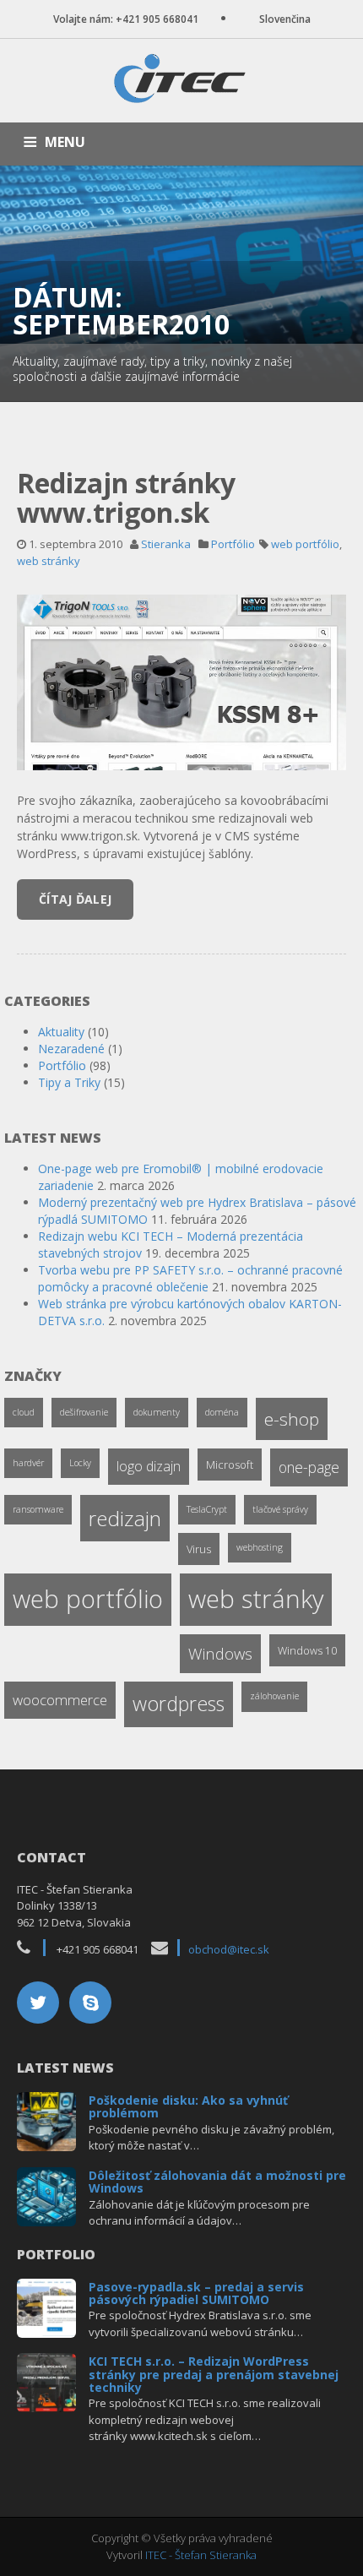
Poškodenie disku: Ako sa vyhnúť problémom (188, 2106)
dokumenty (157, 1412)
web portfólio (305, 544)
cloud (24, 1412)
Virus (199, 1549)
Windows (220, 1653)
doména (222, 1412)
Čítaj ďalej (75, 899)
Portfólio (233, 544)
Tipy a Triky (69, 1082)
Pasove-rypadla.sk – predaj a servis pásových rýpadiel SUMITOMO (196, 2293)
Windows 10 (307, 1650)
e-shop (292, 1419)
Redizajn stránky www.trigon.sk (126, 497)
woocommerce (60, 1700)
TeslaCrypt (207, 1509)
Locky (80, 1463)
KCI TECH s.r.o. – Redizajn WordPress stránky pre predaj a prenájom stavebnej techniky (214, 2374)
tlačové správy (280, 1509)
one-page (309, 1467)
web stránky (49, 561)
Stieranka (166, 544)
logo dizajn (149, 1466)
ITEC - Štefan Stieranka (201, 2555)
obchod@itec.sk (229, 1949)
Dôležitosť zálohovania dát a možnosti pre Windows (217, 2182)
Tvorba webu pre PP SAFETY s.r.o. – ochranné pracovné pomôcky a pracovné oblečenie (190, 1278)
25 (47, 2119)
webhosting (260, 1547)
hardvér (28, 1463)
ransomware (38, 1509)
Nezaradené (71, 1049)
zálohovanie (274, 1696)
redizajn (125, 1518)
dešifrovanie (84, 1412)
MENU (65, 142)
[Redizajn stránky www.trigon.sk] (181, 681)
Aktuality (61, 1032)
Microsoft (230, 1465)
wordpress (179, 1704)
